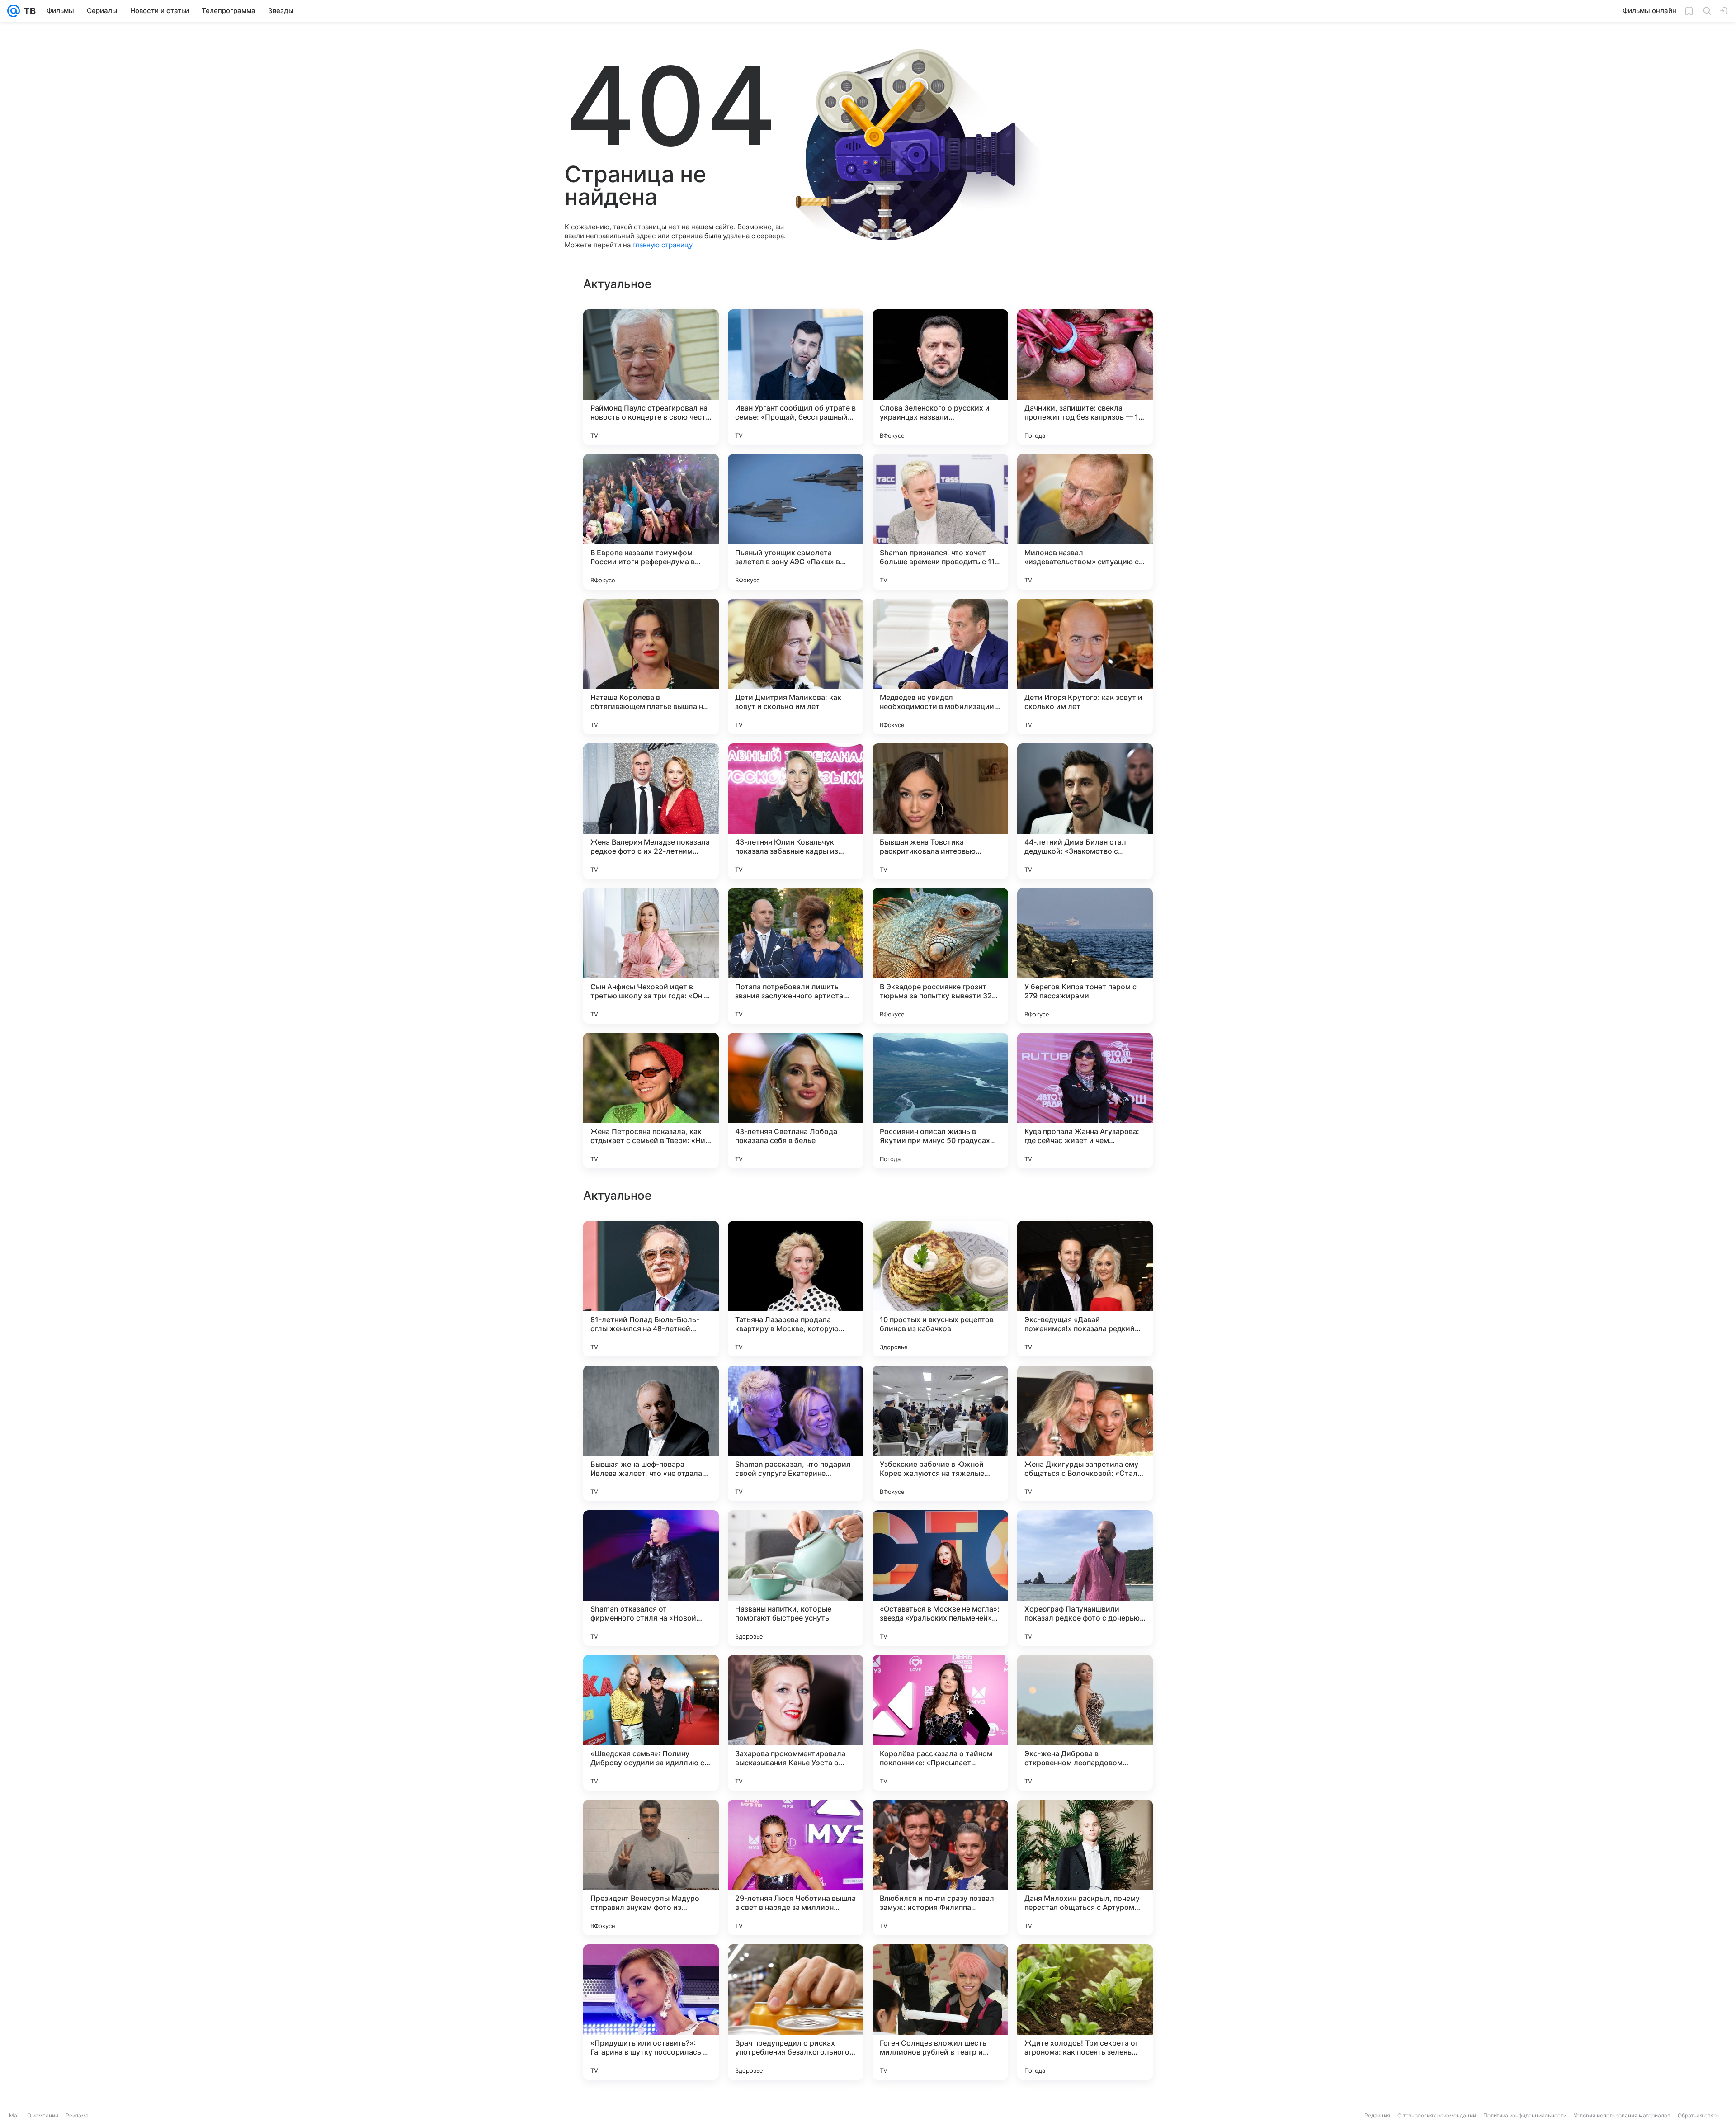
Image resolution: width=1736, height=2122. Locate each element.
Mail (14, 2115)
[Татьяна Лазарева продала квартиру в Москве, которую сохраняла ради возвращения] (796, 1289)
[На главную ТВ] (28, 11)
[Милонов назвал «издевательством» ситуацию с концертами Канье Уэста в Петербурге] (1085, 522)
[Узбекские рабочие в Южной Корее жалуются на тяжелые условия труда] (940, 1433)
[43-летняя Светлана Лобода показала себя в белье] (796, 1101)
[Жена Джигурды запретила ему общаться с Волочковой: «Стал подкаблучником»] (1085, 1433)
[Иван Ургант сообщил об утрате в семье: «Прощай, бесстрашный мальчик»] (796, 377)
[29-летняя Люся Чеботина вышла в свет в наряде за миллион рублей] (796, 1867)
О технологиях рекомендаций (1437, 2115)
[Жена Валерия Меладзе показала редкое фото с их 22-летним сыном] (651, 811)
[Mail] (14, 11)
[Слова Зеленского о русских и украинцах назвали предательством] (940, 377)
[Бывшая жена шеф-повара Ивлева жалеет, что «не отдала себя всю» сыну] (651, 1433)
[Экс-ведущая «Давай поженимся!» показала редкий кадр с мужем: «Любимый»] (1085, 1289)
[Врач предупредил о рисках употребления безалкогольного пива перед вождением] (796, 2012)
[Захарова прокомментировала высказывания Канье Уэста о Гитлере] (796, 1723)
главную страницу (662, 245)
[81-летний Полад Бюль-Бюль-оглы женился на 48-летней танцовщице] (651, 1289)
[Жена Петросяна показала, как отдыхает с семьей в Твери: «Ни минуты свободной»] (651, 1101)
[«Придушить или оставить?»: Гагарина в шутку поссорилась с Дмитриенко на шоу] (651, 2012)
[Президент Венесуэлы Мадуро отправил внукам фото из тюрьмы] (651, 1867)
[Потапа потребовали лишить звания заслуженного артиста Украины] (796, 956)
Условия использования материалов (1622, 2115)
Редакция (1377, 2115)
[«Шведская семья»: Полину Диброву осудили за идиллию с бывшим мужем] (651, 1723)
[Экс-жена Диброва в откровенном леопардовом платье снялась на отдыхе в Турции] (1085, 1723)
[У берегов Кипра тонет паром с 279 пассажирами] (1085, 956)
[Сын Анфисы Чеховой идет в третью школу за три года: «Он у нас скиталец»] (651, 956)
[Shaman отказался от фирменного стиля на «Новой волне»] (651, 1578)
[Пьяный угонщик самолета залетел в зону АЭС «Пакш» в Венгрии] (796, 522)
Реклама (77, 2115)
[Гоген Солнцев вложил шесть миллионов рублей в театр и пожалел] (940, 2012)
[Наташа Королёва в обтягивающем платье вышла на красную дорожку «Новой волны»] (651, 666)
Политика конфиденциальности (1525, 2115)
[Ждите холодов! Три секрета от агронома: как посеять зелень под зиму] (1085, 2012)
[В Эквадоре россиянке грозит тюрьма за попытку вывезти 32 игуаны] (940, 956)
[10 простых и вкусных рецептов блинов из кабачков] (940, 1289)
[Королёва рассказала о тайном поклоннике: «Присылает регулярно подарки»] (940, 1723)
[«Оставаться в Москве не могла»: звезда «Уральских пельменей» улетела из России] (940, 1578)
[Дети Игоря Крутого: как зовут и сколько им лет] (1085, 666)
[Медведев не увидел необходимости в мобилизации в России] (940, 666)
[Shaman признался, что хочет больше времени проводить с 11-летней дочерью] (940, 522)
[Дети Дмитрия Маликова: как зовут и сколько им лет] (796, 666)
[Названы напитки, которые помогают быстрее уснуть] (796, 1578)
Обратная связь (1699, 2115)
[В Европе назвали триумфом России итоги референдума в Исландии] (651, 522)
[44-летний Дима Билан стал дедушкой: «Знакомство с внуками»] (1085, 811)
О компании (43, 2115)
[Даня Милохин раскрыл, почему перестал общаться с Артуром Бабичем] (1085, 1867)
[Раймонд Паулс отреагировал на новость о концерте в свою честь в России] (651, 377)
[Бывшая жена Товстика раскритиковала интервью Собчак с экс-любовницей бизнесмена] (940, 811)
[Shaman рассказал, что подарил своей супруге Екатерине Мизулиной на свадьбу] (796, 1433)
